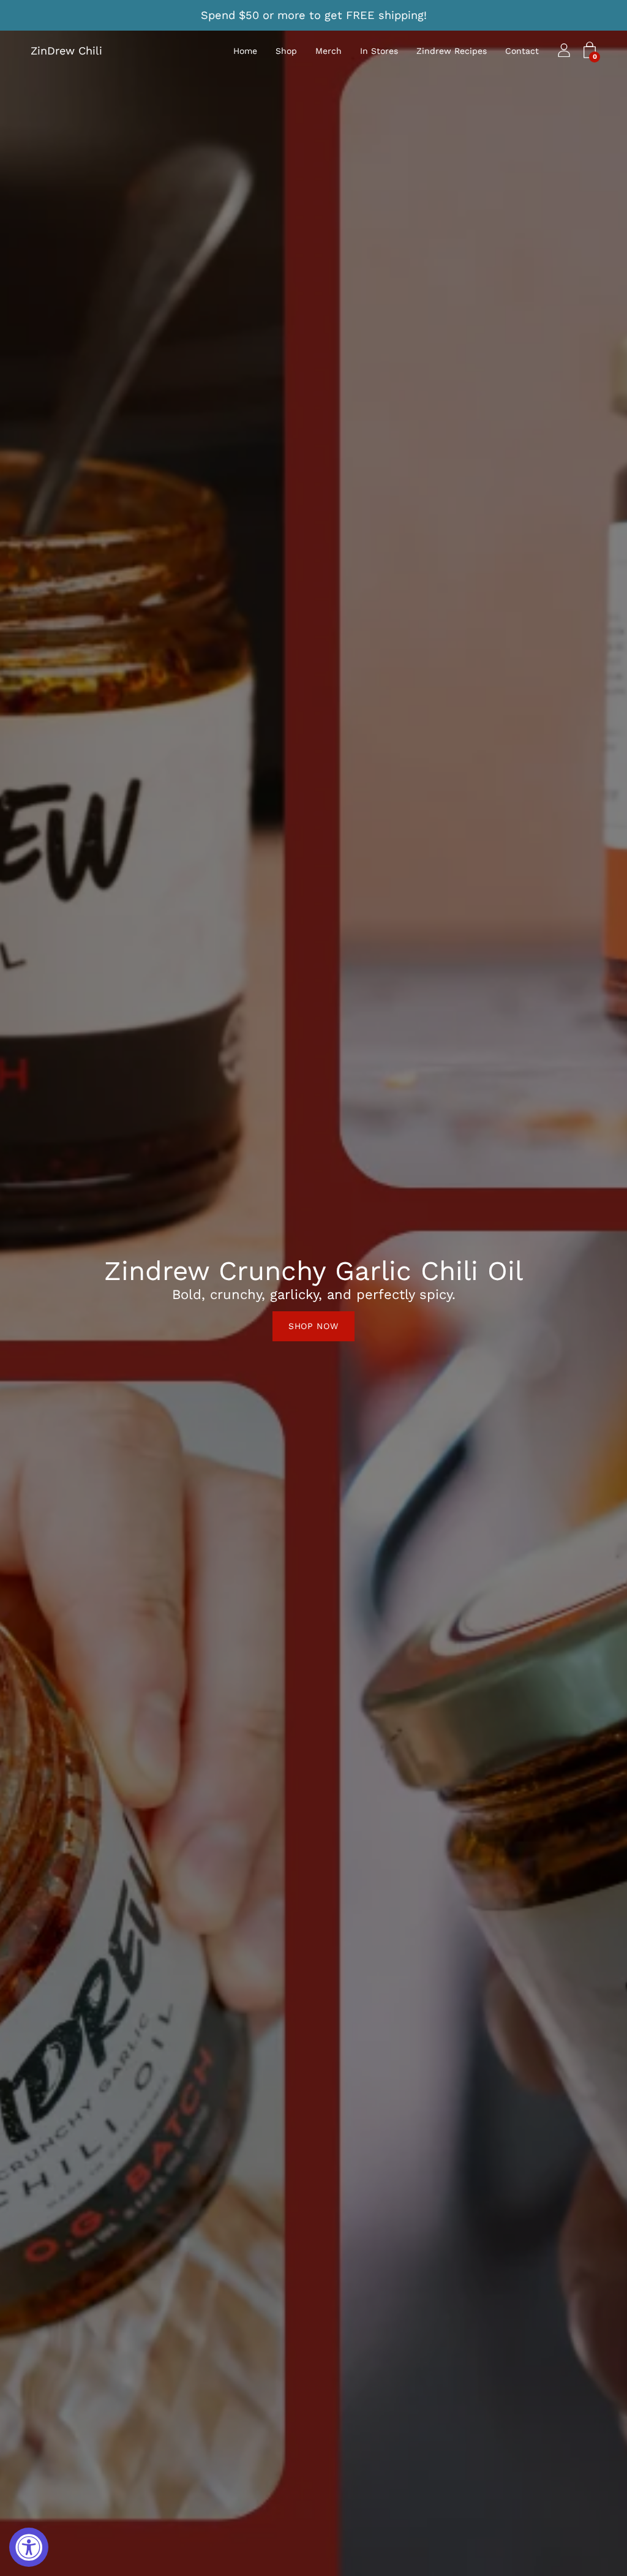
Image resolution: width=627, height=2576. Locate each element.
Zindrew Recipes (452, 51)
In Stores (379, 51)
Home (245, 51)
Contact (522, 51)
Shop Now (313, 1326)
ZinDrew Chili (66, 51)
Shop (286, 51)
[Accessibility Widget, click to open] (29, 2547)
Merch (329, 51)
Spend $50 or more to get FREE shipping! (314, 15)
